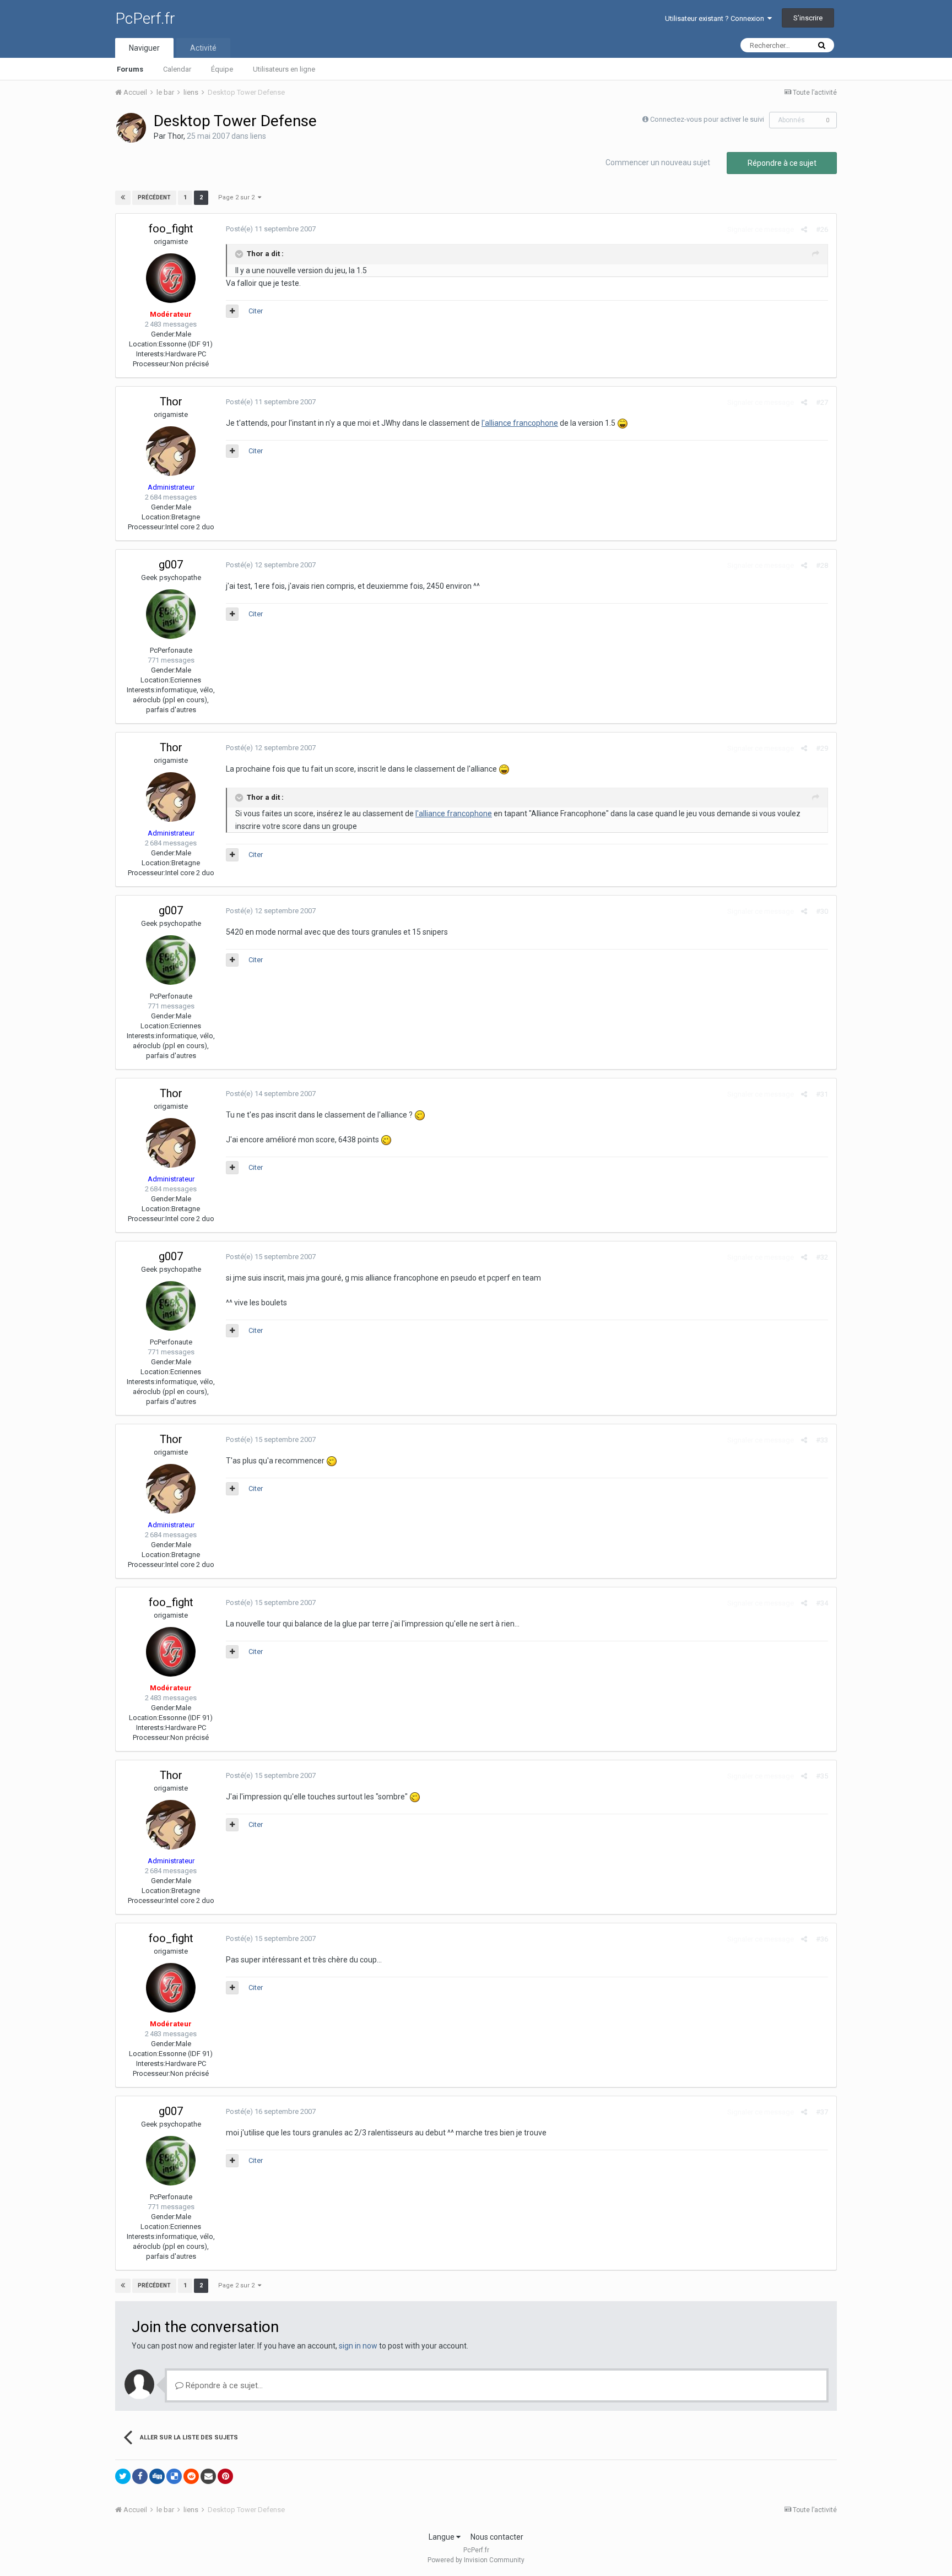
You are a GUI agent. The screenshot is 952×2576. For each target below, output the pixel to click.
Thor (175, 136)
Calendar (177, 69)
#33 (822, 1440)
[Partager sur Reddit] (191, 2476)
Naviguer (144, 48)
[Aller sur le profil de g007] (171, 614)
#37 (822, 2112)
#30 (822, 911)
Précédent (154, 197)
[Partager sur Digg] (157, 2476)
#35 (822, 1776)
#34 (822, 1603)
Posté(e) (271, 229)
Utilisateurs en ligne (284, 69)
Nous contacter (497, 2537)
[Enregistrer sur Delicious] (174, 2476)
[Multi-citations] (232, 311)
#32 (822, 1257)
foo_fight (171, 229)
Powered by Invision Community (476, 2560)
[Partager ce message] (804, 229)
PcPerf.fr (145, 18)
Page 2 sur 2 (238, 197)
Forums (130, 69)
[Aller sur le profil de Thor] (131, 128)
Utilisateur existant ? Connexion (716, 18)
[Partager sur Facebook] (140, 2476)
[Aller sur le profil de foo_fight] (171, 278)
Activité (203, 48)
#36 (822, 1939)
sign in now (358, 2346)
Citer (256, 311)
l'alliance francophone (520, 423)
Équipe (222, 69)
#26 (822, 229)
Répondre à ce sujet (782, 163)
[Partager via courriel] (208, 2476)
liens (258, 136)
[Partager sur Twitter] (123, 2476)
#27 (822, 402)
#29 (822, 748)
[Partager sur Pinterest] (225, 2476)
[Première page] (123, 198)
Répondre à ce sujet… (223, 2385)
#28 (822, 565)
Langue (442, 2537)
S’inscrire (808, 18)
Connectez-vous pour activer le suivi (707, 119)
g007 (171, 565)
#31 (822, 1094)
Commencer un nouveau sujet (658, 162)
